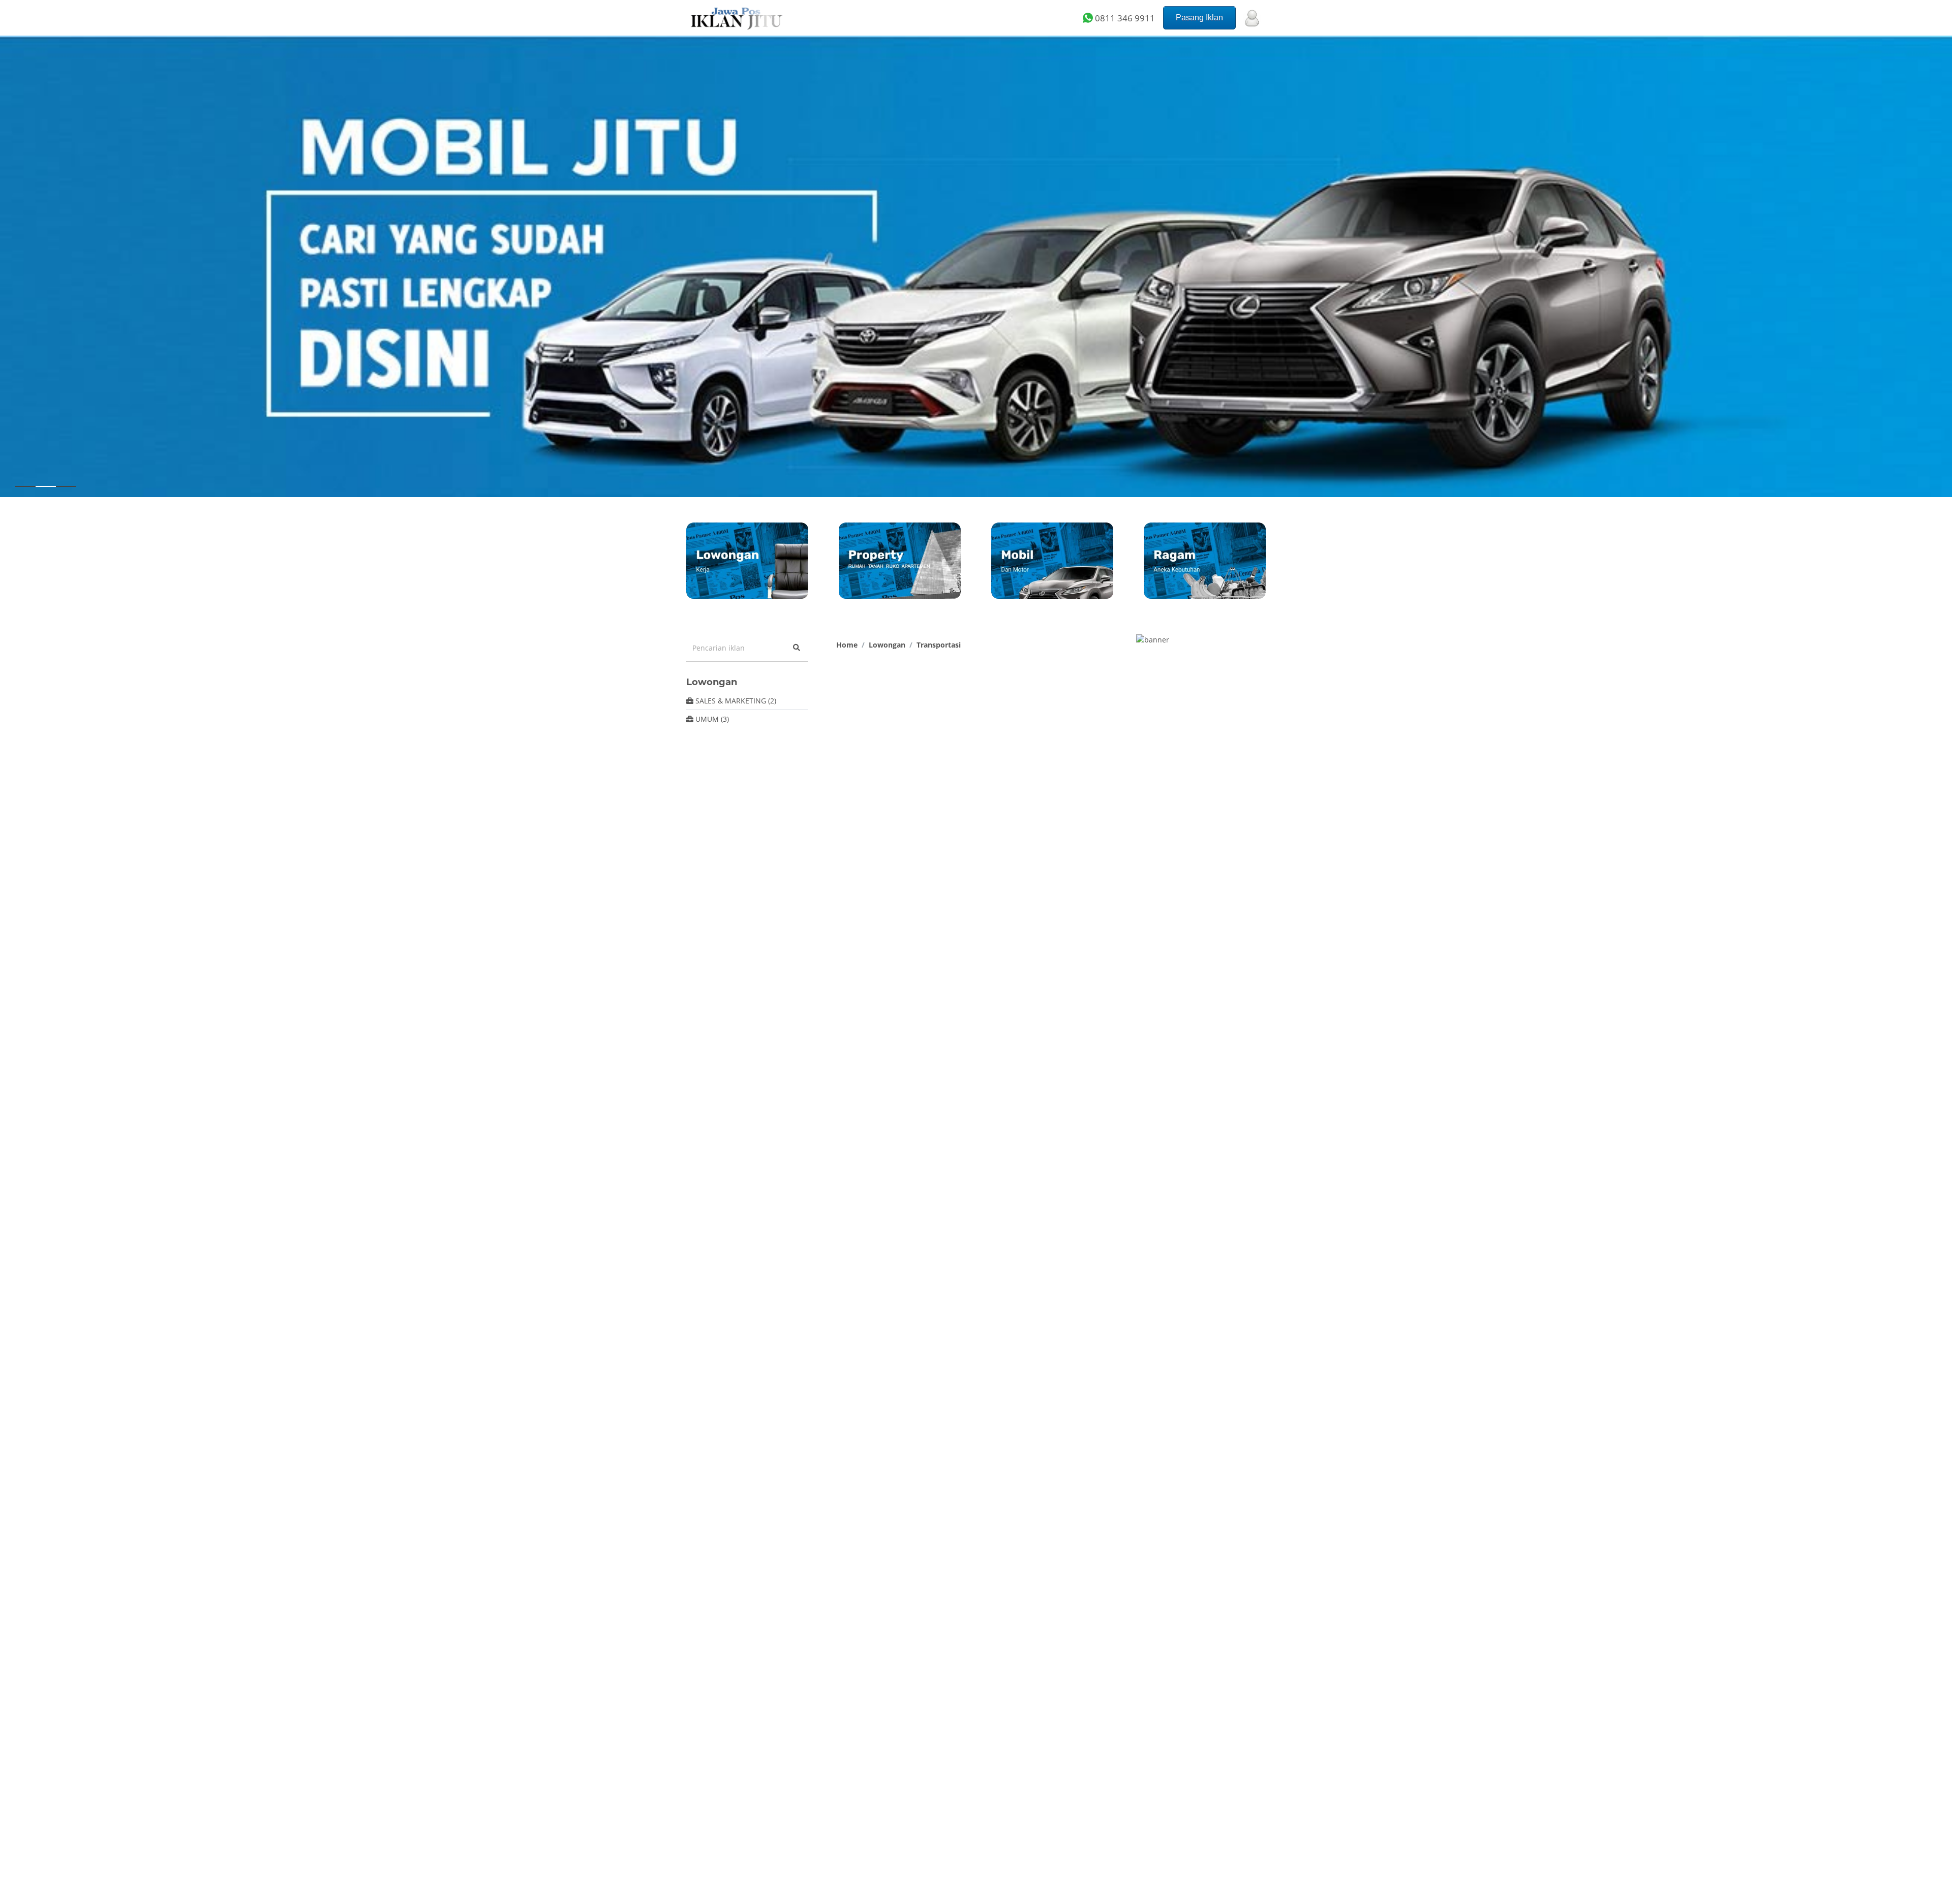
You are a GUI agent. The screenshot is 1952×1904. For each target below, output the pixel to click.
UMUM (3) (711, 719)
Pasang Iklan (1199, 18)
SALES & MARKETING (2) (735, 701)
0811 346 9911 (1124, 18)
